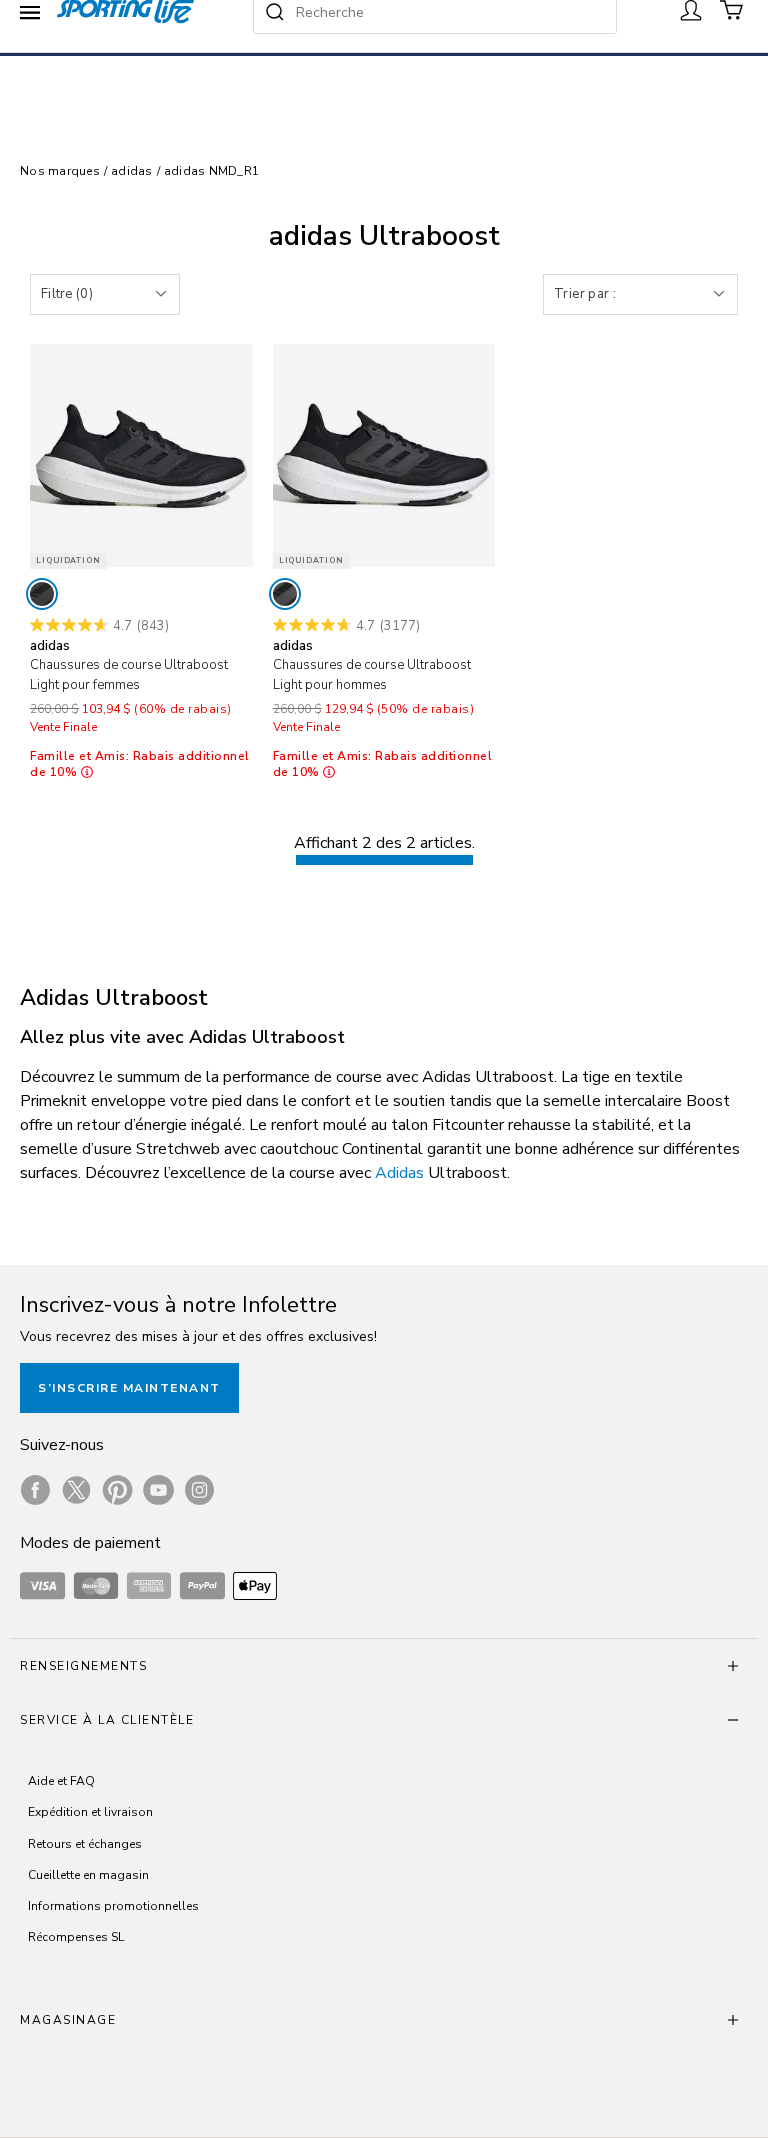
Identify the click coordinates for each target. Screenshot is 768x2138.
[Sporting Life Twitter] (76, 1490)
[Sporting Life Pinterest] (117, 1490)
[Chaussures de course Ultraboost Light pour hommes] (384, 455)
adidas (132, 171)
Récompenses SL (76, 1937)
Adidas (399, 1173)
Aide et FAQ (61, 1781)
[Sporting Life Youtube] (158, 1490)
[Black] (42, 594)
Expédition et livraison (90, 1812)
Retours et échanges (85, 1844)
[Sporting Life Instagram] (199, 1490)
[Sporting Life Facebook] (35, 1490)
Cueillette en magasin (88, 1875)
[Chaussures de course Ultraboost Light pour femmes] (141, 455)
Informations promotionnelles (113, 1906)
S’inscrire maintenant (129, 1388)
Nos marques (60, 171)
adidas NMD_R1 (211, 171)
